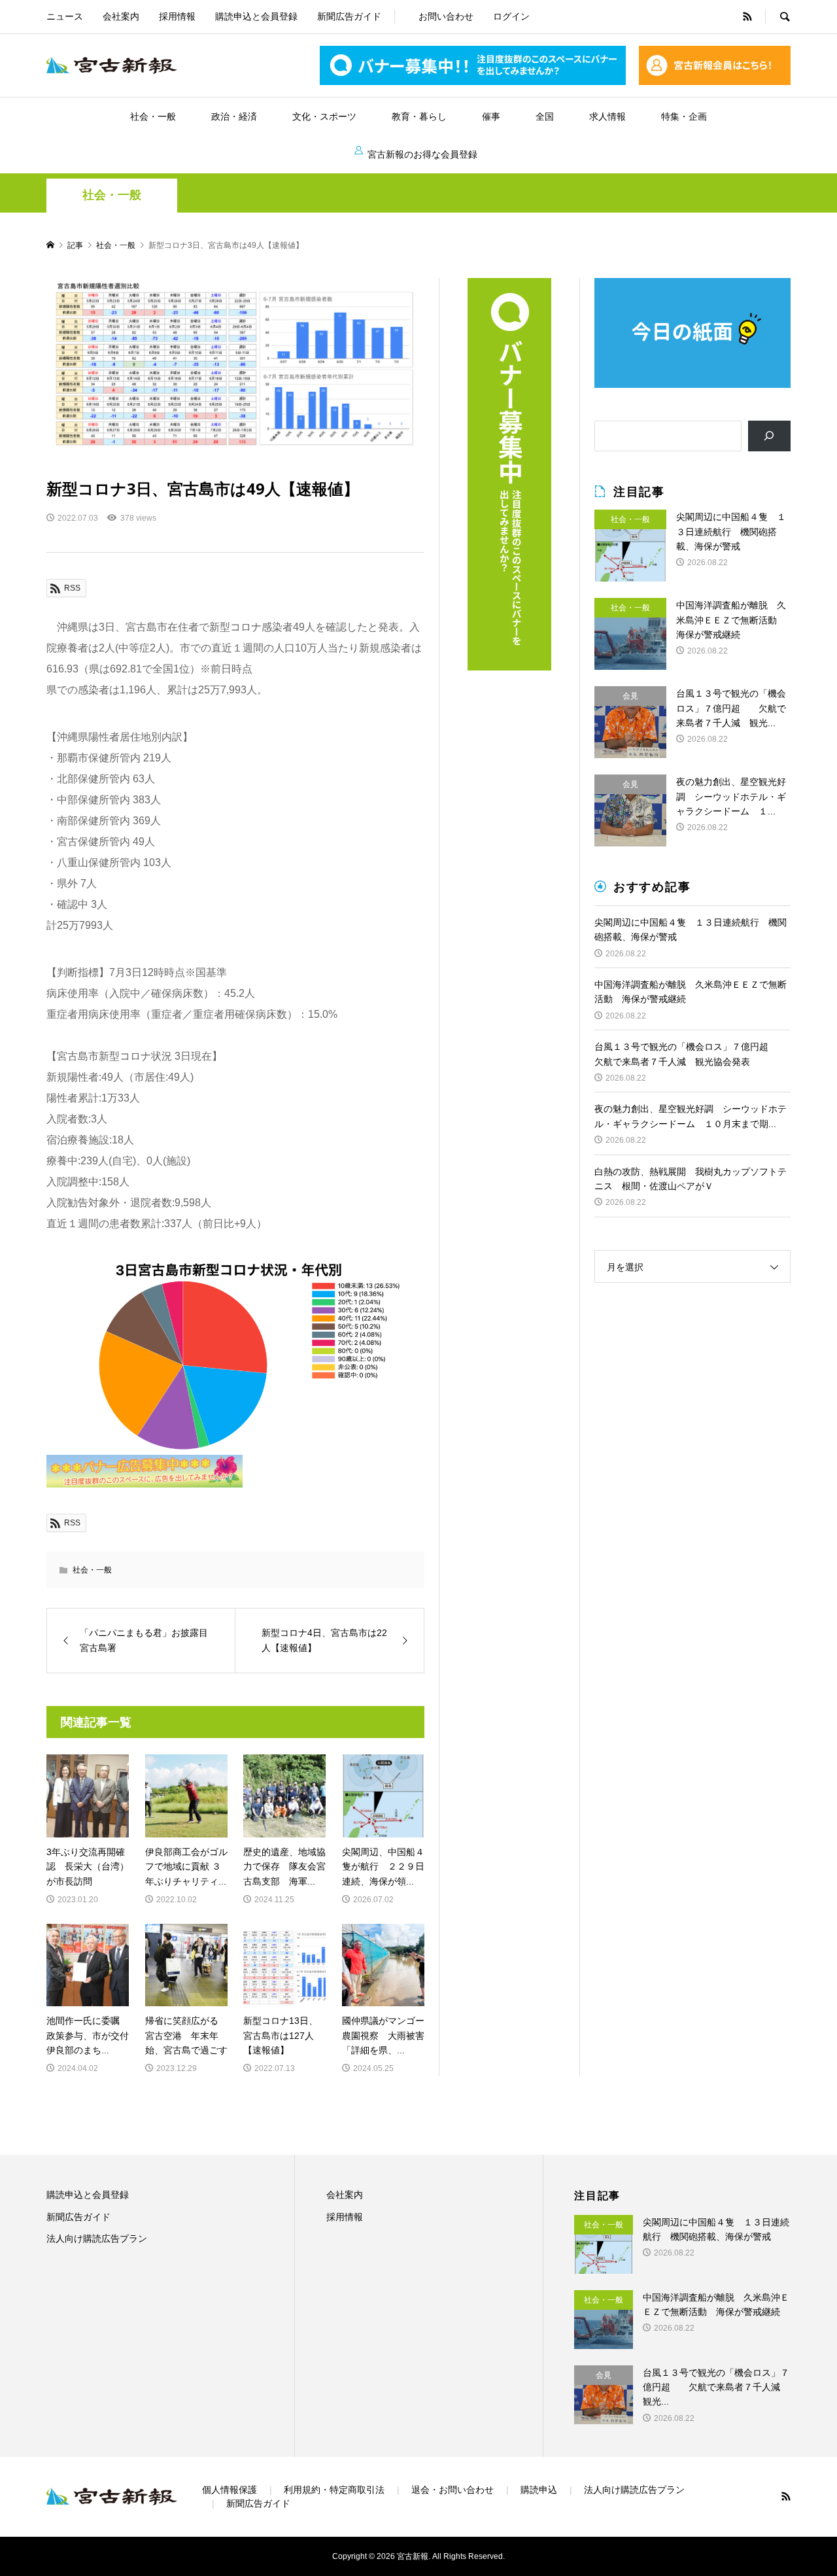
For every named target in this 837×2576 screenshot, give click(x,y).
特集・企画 (684, 116)
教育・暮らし (419, 116)
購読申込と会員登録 (256, 16)
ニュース (65, 16)
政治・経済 (234, 116)
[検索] (769, 436)
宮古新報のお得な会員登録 (422, 154)
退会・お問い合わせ (453, 2490)
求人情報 (607, 116)
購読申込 (539, 2490)
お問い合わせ (446, 16)
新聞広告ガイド (349, 16)
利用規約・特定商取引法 (334, 2490)
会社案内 (121, 16)
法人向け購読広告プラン (97, 2238)
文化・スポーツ (324, 116)
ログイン (511, 16)
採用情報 (177, 16)
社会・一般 (153, 116)
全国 (545, 116)
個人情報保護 (230, 2490)
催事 (491, 116)
